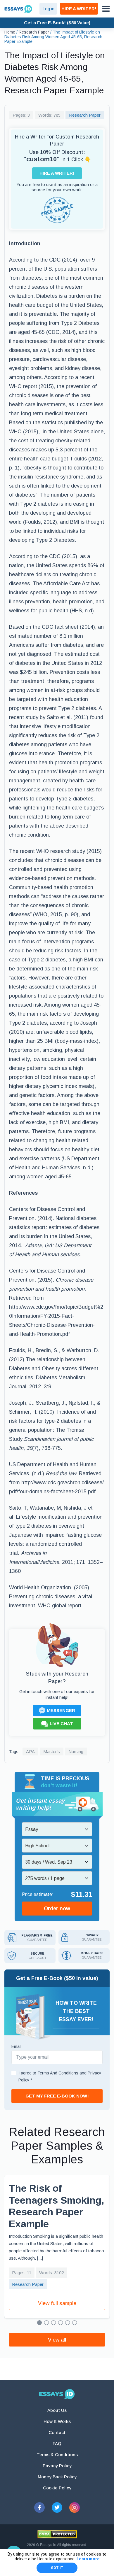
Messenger (61, 1710)
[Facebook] (39, 2507)
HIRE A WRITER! (79, 9)
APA (30, 1751)
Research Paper (85, 115)
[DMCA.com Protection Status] (57, 2534)
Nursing (76, 1751)
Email (16, 2046)
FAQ (57, 2443)
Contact (57, 2432)
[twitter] (57, 2507)
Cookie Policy (57, 2488)
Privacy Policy (57, 2466)
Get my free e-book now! (57, 2096)
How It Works (57, 2421)
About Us (57, 2410)
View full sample (57, 2303)
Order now (57, 1909)
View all (57, 2340)
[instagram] (75, 2507)
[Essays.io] (57, 2394)
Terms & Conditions (57, 2455)
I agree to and (60, 2076)
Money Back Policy (57, 2477)
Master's (52, 1751)
